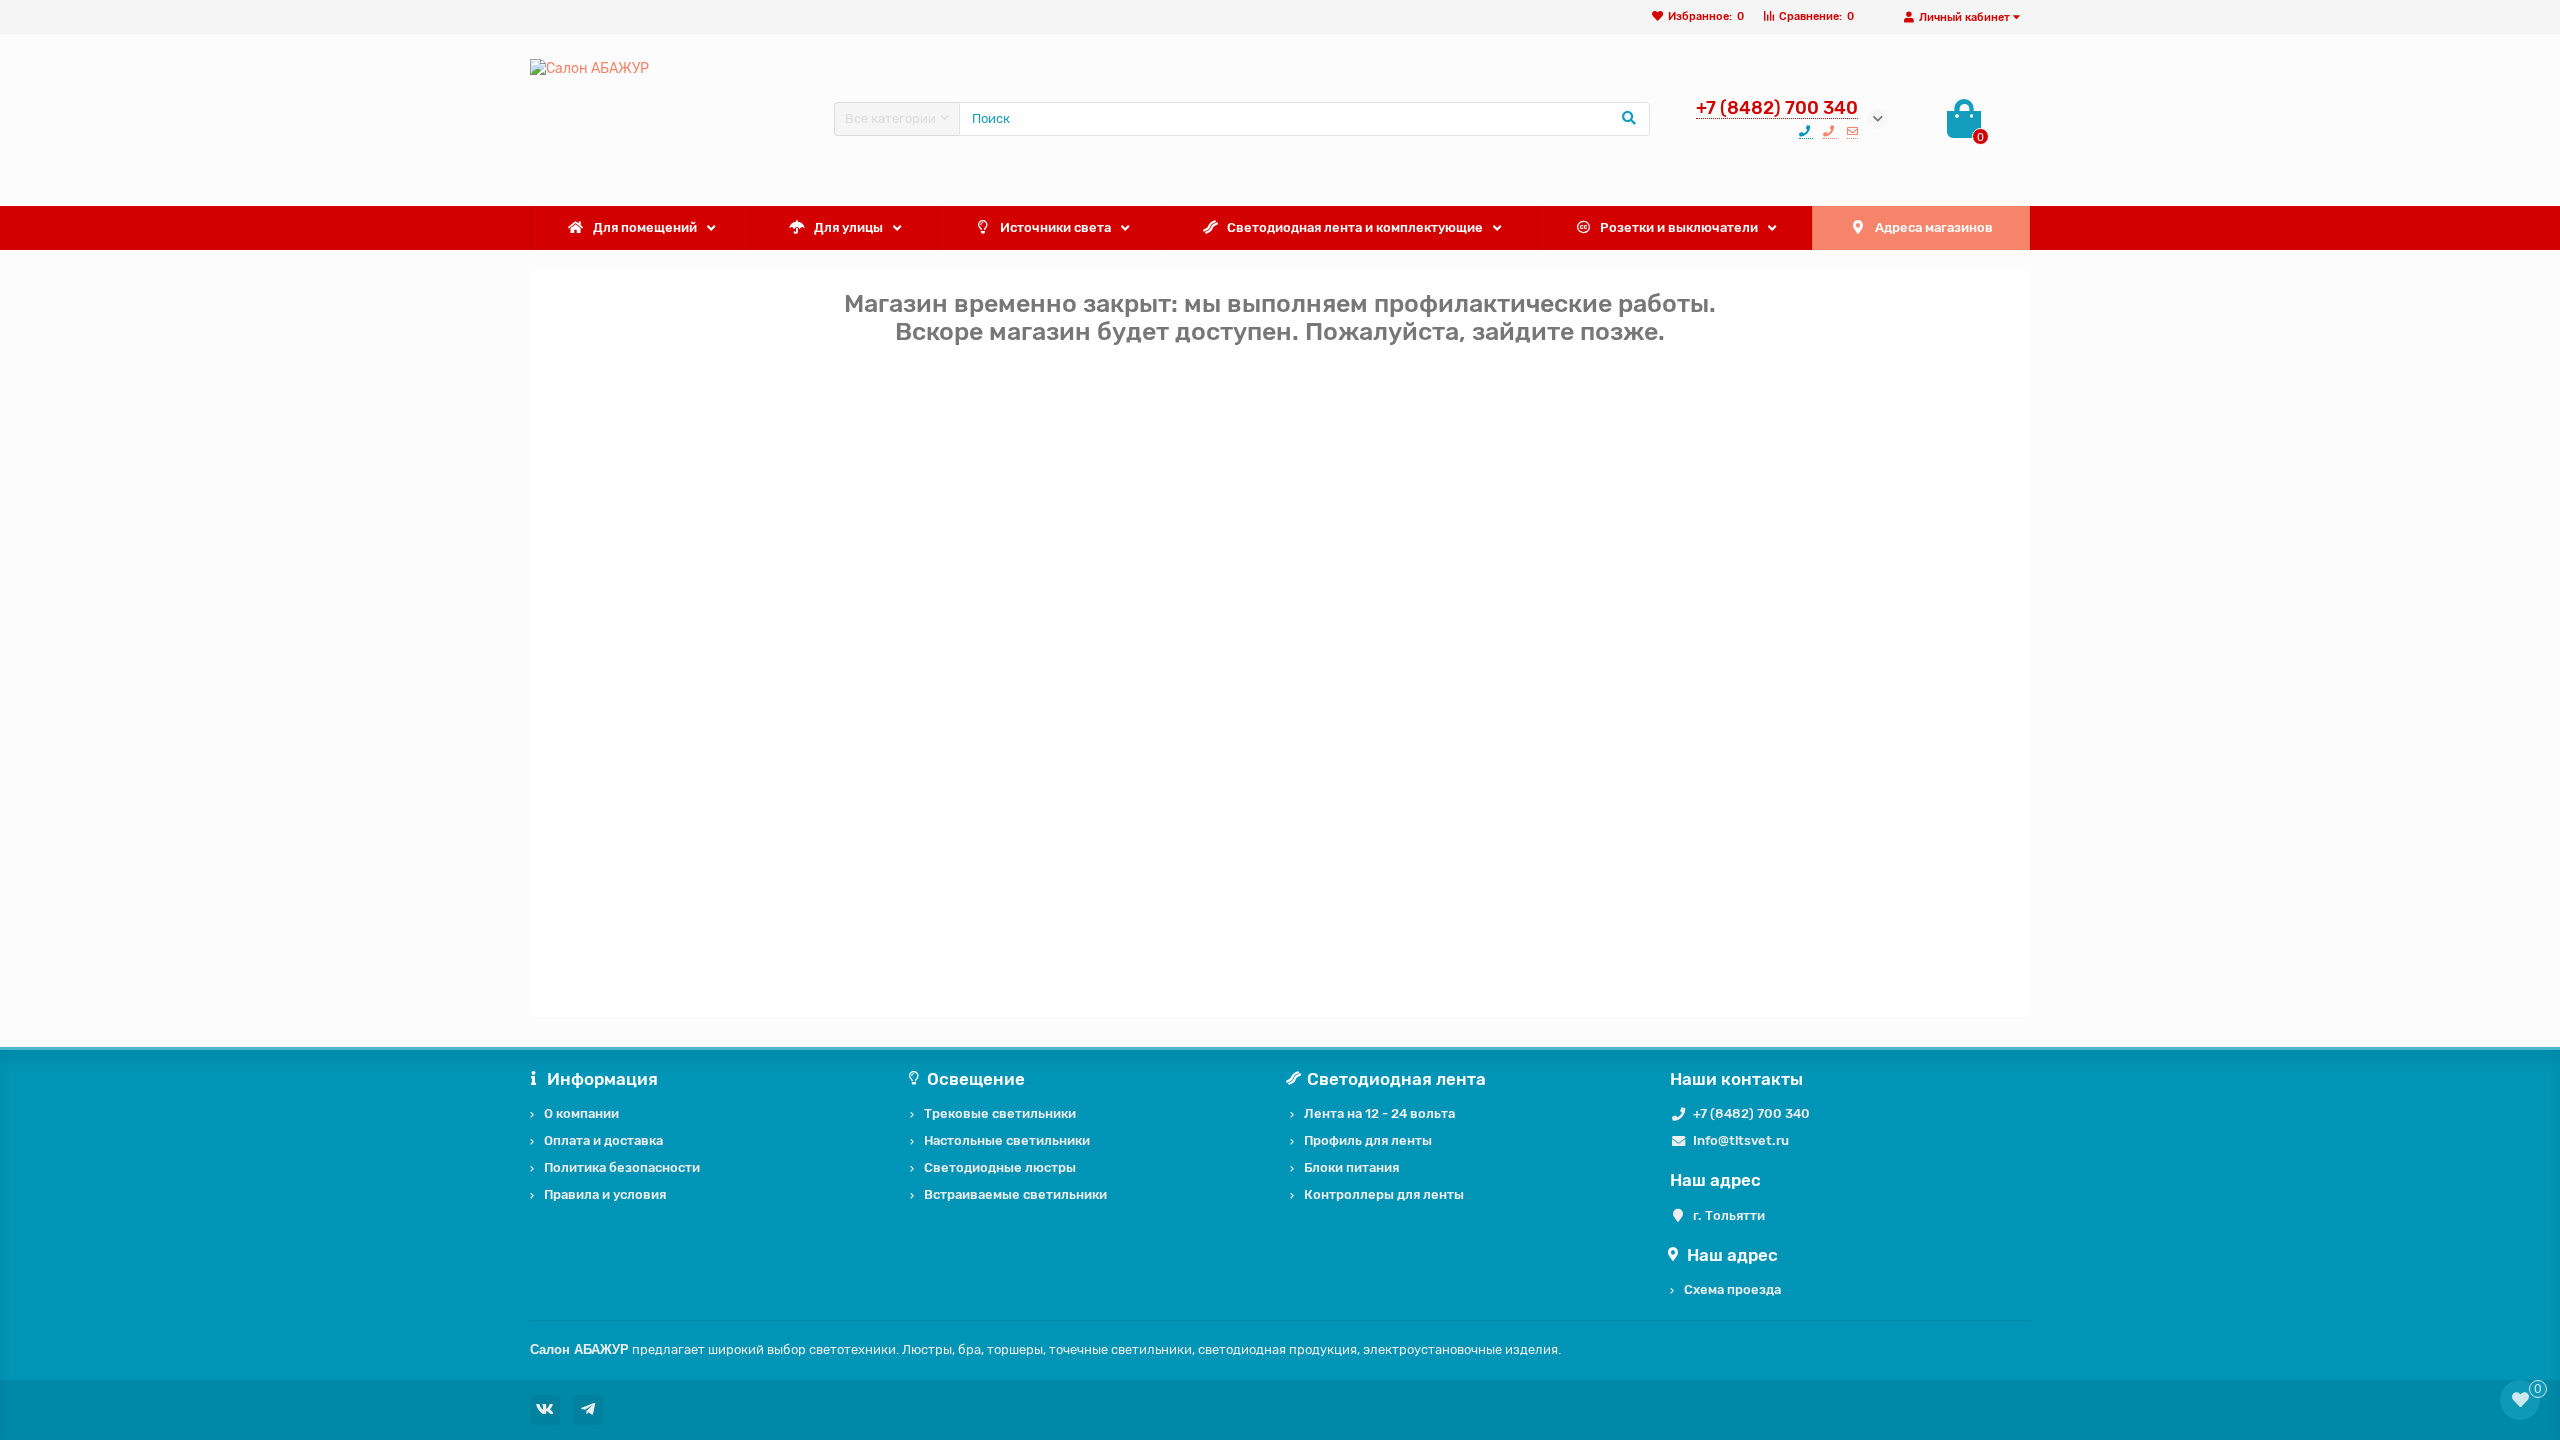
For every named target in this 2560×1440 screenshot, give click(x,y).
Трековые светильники (1000, 1113)
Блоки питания (1351, 1167)
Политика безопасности (622, 1167)
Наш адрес (1732, 1255)
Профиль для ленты (1368, 1140)
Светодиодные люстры (1000, 1167)
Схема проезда (1732, 1289)
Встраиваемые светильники (1015, 1194)
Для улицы (848, 227)
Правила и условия (605, 1194)
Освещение (976, 1079)
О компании (581, 1113)
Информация (602, 1079)
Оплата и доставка (603, 1140)
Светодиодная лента (1396, 1079)
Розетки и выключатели (1679, 227)
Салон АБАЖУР (579, 1349)
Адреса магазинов (1934, 227)
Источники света (1055, 227)
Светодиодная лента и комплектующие (1355, 227)
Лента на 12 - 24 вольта (1379, 1113)
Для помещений (645, 227)
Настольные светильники (1007, 1140)
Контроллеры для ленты (1384, 1194)
